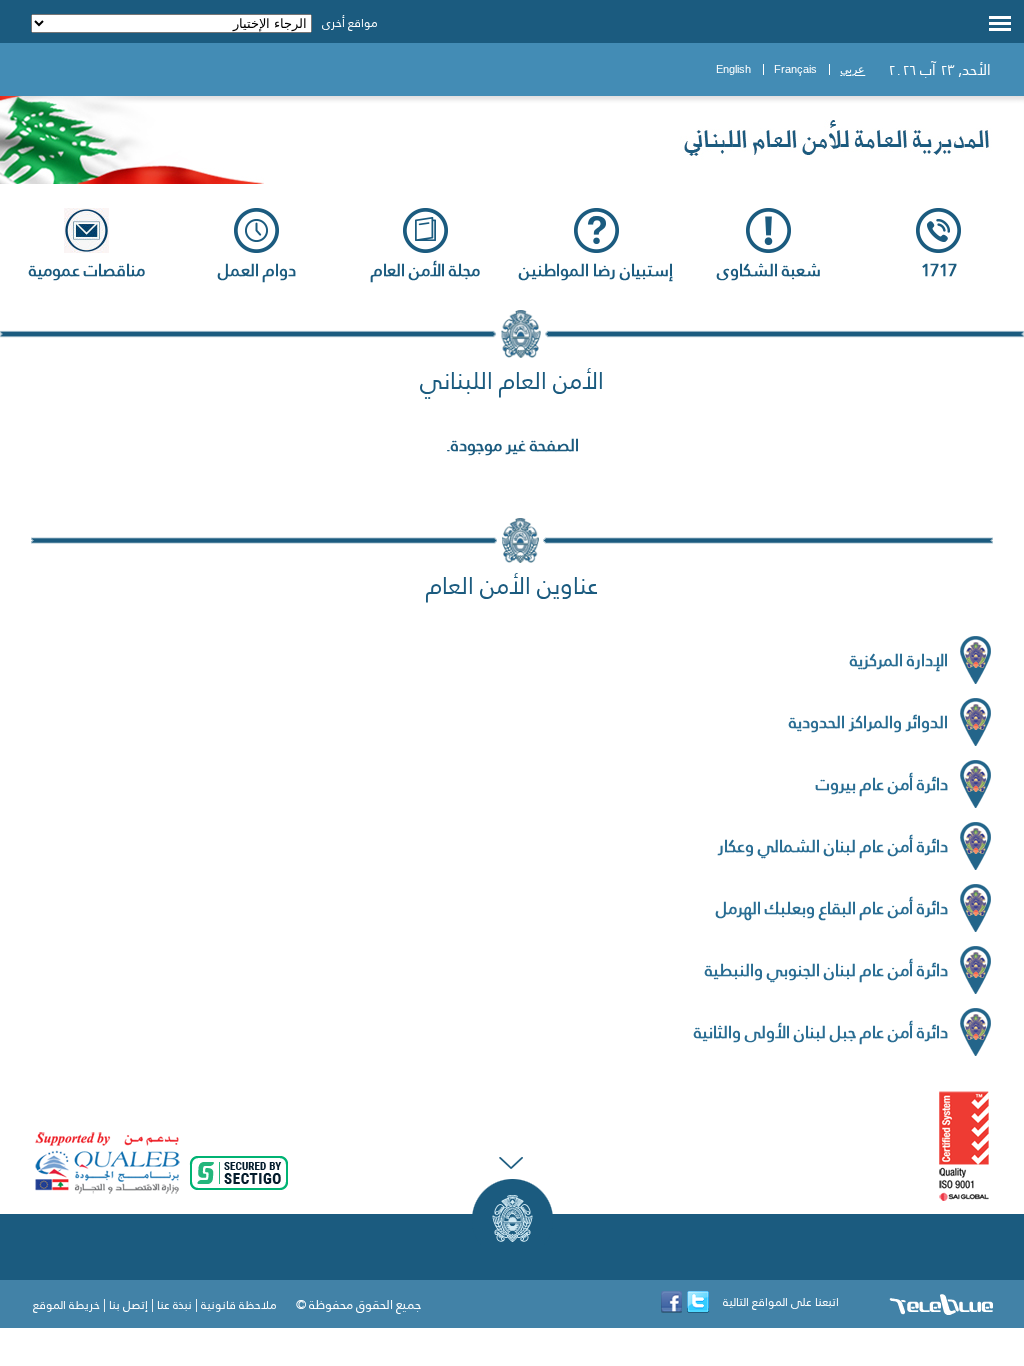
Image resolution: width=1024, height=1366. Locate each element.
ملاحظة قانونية (239, 1305)
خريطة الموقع (66, 1305)
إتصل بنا (128, 1305)
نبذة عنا (174, 1305)
